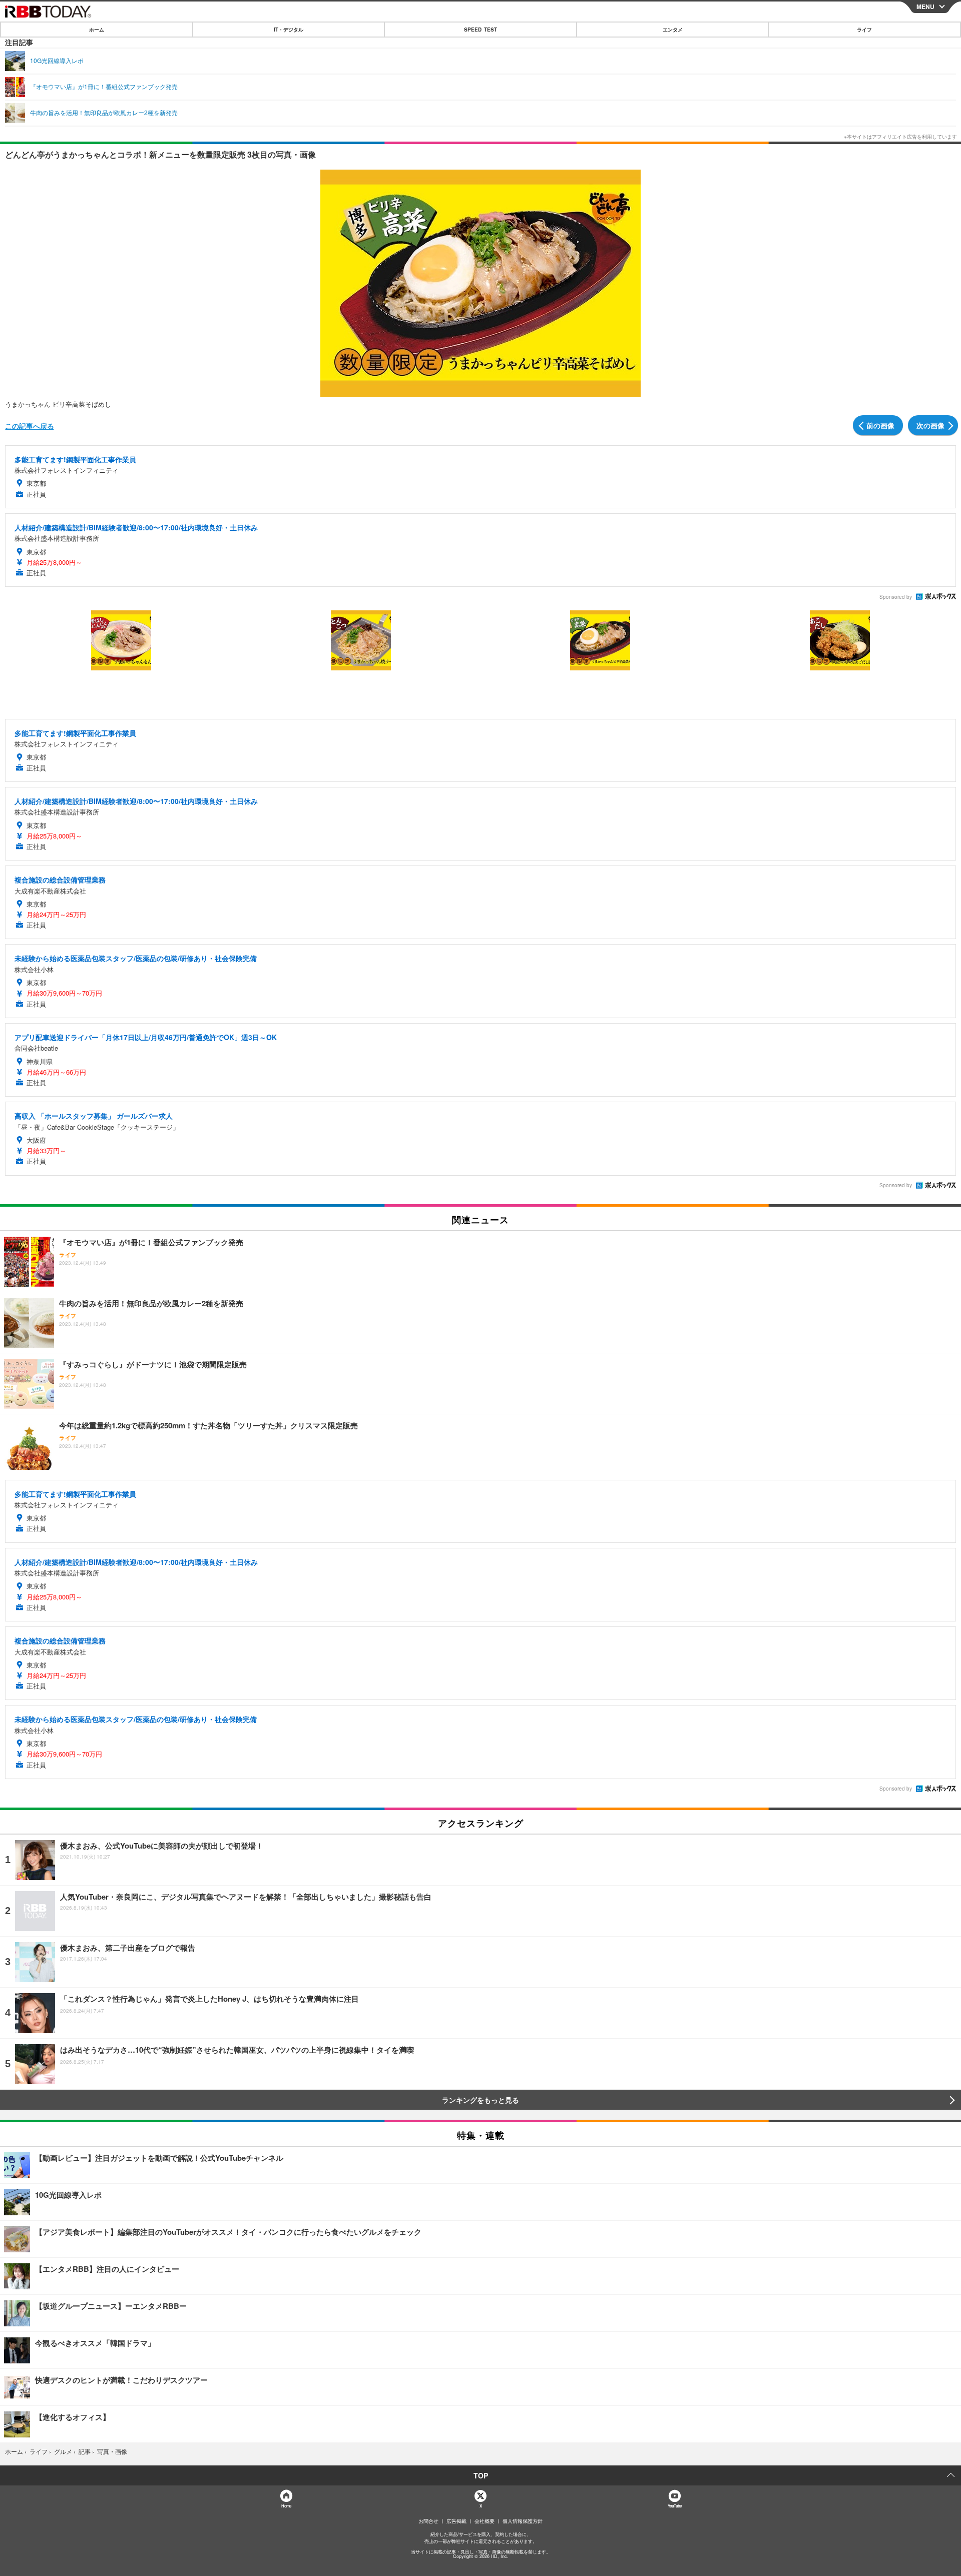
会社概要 (485, 2521)
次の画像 (930, 425)
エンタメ (673, 30)
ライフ (864, 30)
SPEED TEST (480, 30)
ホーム (97, 30)
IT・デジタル (289, 30)
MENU (925, 7)
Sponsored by (896, 597)
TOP (481, 2475)
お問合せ (428, 2521)
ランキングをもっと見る (480, 2100)
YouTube (675, 2506)
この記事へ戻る (30, 426)
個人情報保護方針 (523, 2521)
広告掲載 (456, 2521)
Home (286, 2506)
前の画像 (880, 425)
